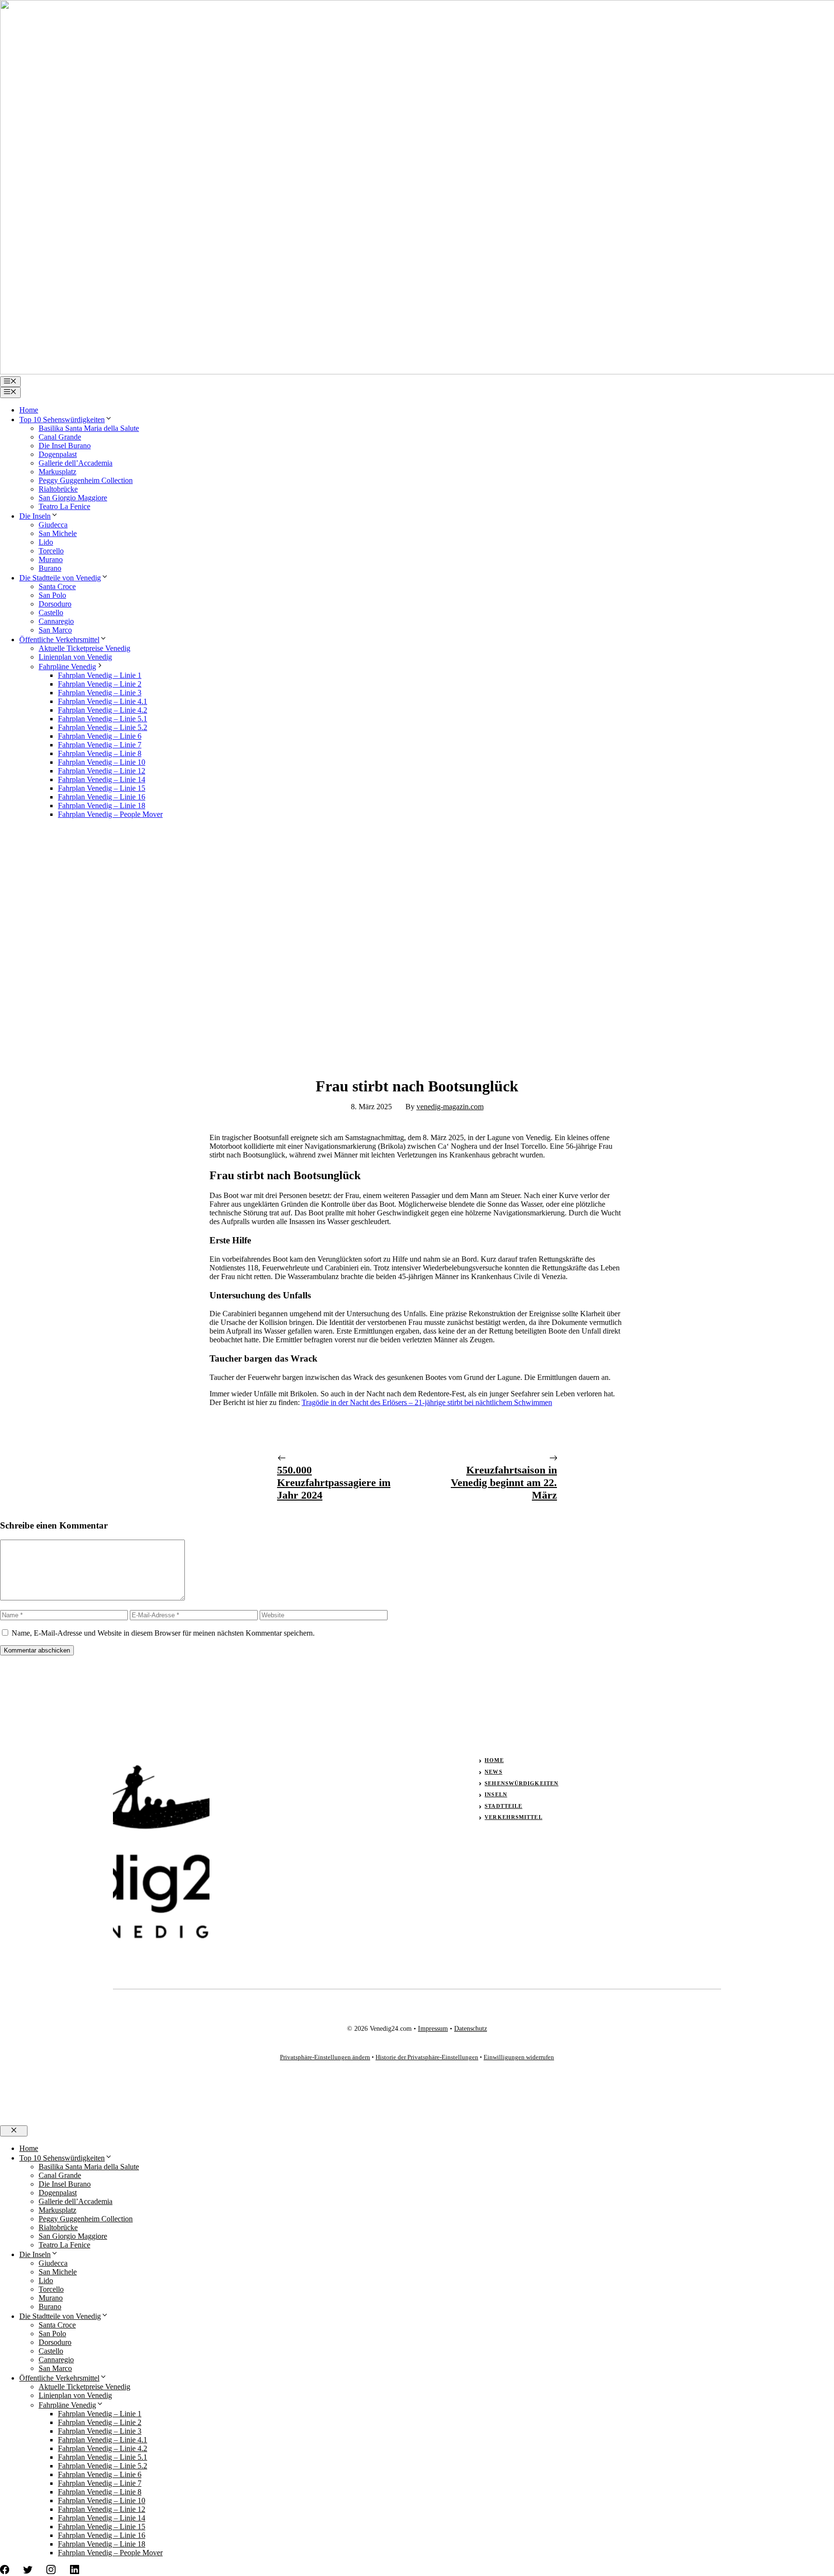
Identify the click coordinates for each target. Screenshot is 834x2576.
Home (29, 410)
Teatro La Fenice (64, 506)
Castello (51, 613)
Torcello (51, 551)
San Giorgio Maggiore (73, 498)
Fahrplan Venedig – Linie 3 (100, 693)
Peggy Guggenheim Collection (86, 480)
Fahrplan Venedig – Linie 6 (100, 736)
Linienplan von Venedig (75, 657)
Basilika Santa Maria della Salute (89, 428)
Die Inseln (35, 516)
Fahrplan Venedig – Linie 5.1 (103, 719)
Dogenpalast (58, 454)
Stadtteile (503, 1806)
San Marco (55, 630)
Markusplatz (57, 472)
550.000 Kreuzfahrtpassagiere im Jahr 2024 (334, 1482)
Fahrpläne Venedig (67, 667)
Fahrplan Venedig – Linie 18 (102, 806)
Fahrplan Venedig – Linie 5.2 (103, 727)
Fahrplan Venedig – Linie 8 (100, 753)
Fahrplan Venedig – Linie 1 (100, 675)
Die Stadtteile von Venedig (60, 578)
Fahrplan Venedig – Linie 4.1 (103, 701)
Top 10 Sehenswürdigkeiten (62, 420)
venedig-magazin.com (450, 1107)
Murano (51, 559)
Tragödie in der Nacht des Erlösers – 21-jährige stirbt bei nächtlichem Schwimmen (427, 1402)
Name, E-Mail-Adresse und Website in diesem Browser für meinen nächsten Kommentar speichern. (163, 1633)
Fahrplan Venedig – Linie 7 (100, 745)
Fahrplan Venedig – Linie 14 (102, 779)
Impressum (433, 2029)
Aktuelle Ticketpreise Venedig (84, 648)
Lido (46, 542)
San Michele (58, 533)
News (493, 1772)
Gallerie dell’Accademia (76, 463)
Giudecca (53, 525)
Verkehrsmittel (513, 1817)
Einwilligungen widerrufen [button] (519, 2057)
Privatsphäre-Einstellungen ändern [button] (325, 2057)
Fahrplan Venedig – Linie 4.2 (103, 710)
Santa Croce (57, 586)
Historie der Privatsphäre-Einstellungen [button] (427, 2057)
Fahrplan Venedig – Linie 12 (102, 771)
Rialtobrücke (58, 489)
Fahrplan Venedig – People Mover (110, 814)
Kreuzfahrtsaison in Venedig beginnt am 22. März (504, 1482)
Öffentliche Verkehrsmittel (59, 640)
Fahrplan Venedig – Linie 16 (102, 797)
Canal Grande (60, 437)
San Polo (52, 595)
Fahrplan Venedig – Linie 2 (100, 684)
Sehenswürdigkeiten (521, 1783)
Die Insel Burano (65, 446)
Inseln (496, 1794)
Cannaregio (56, 621)
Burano (50, 568)
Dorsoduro (55, 604)
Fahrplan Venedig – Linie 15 (102, 788)
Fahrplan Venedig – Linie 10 (102, 762)
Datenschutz (471, 2029)
